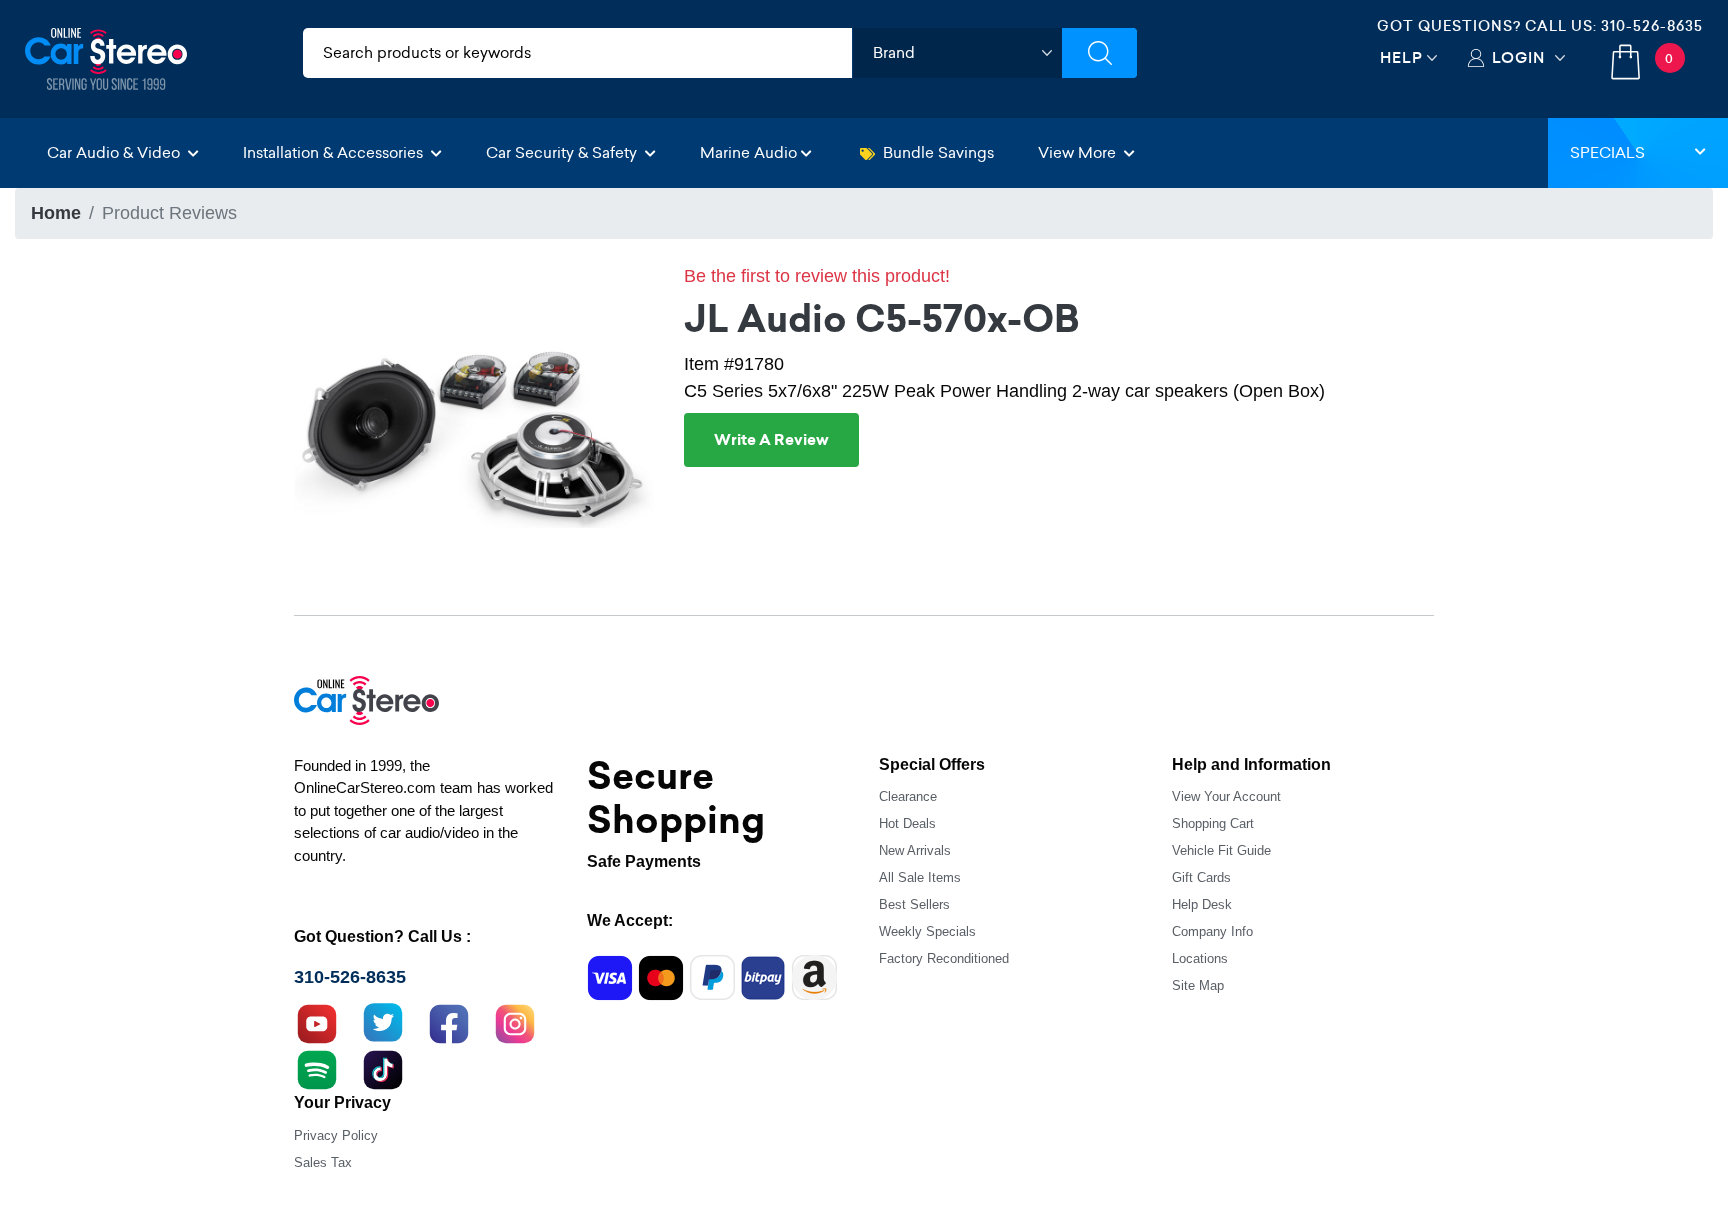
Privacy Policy (336, 1135)
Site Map (1198, 985)
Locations (1200, 958)
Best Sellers (914, 904)
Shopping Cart (1213, 823)
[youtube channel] (317, 1022)
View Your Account (1226, 796)
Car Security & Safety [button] (563, 152)
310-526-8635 (1652, 26)
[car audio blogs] (317, 1068)
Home (56, 213)
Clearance (908, 796)
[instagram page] (515, 1022)
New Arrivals (915, 850)
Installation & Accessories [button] (335, 152)
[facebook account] (449, 1022)
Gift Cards (1201, 877)
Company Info (1212, 931)
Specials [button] (1607, 152)
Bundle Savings (938, 152)
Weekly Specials (927, 931)
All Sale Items (920, 877)
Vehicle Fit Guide (1221, 850)
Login (1518, 57)
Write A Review (771, 440)
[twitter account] (383, 1022)
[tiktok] (383, 1068)
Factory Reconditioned (944, 958)
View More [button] (1079, 152)
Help (1401, 57)
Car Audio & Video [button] (115, 152)
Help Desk (1202, 904)
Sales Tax (323, 1162)
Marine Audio (748, 152)
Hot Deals (907, 823)
